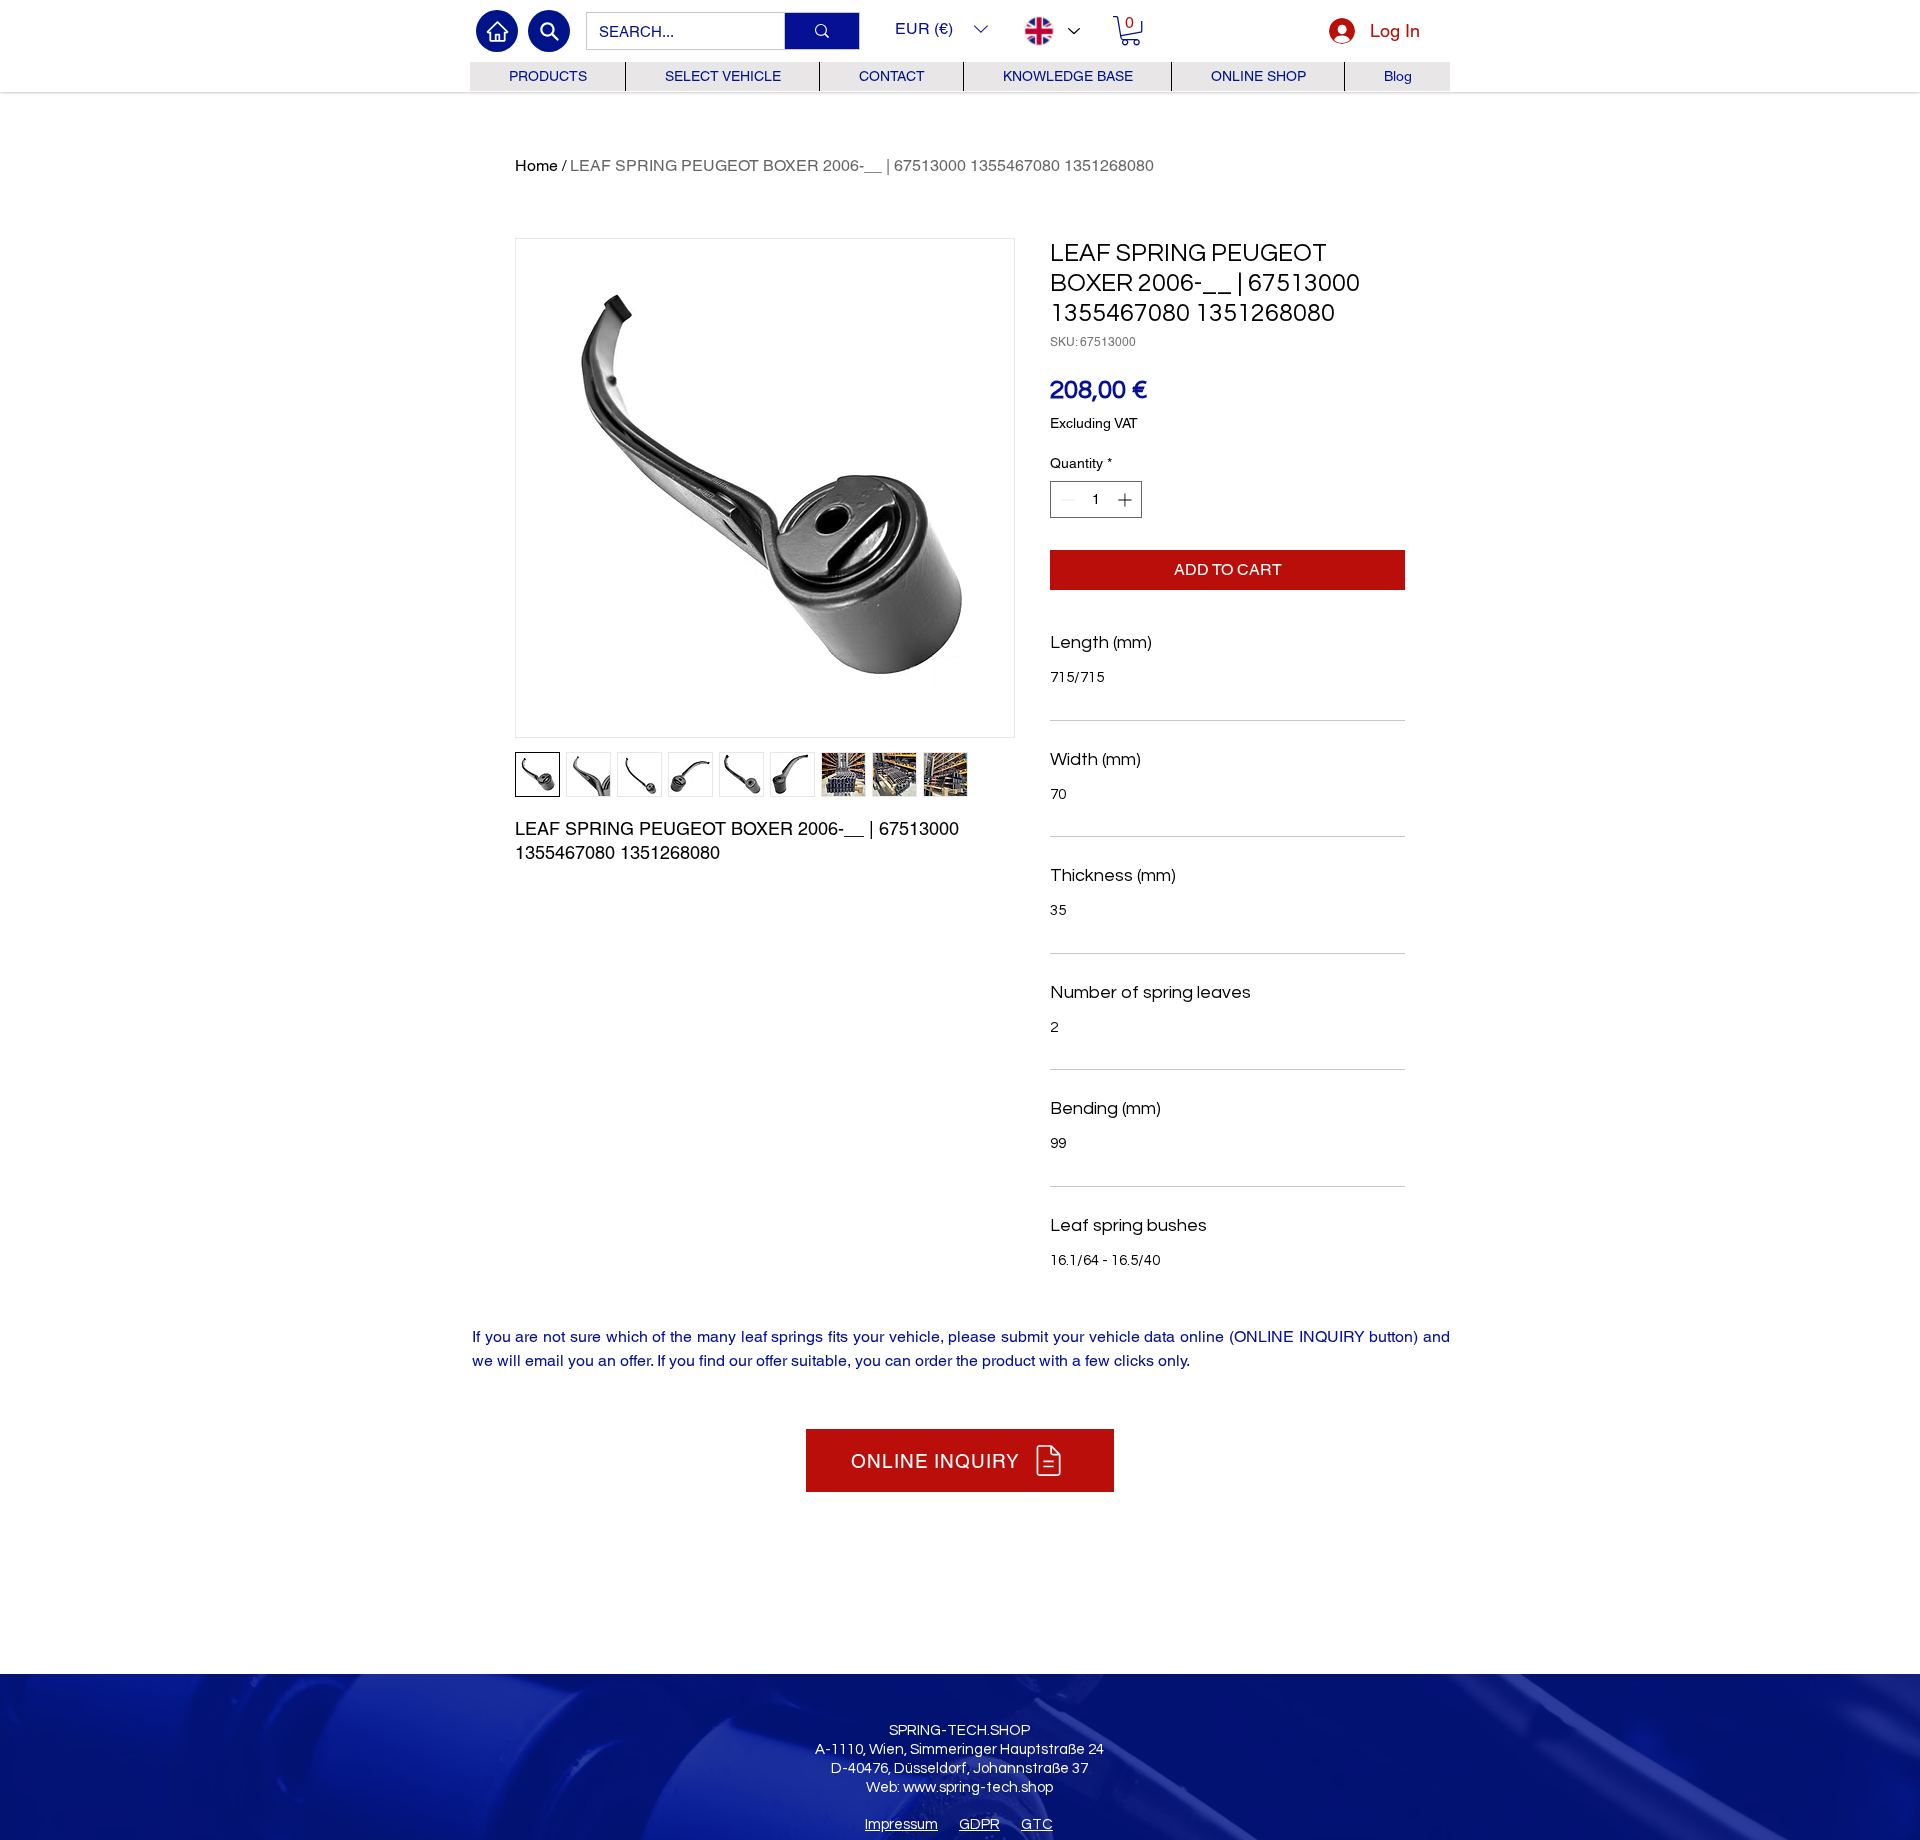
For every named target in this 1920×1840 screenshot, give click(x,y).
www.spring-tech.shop (978, 1787)
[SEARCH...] (821, 31)
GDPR (979, 1824)
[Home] (497, 31)
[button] (941, 28)
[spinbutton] (1096, 499)
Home (536, 165)
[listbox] (941, 28)
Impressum (901, 1824)
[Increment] (1126, 499)
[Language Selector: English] (1051, 31)
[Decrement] (1065, 499)
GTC (1037, 1824)
